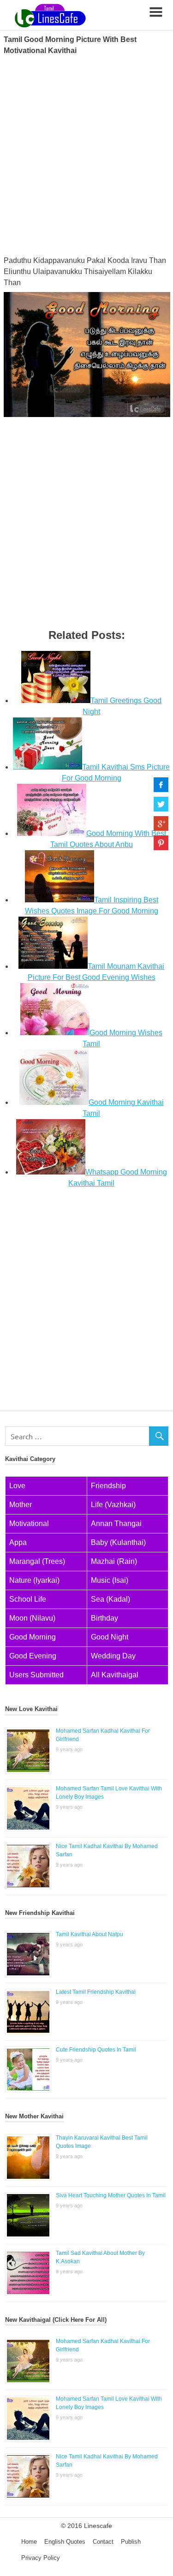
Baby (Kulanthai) (118, 1542)
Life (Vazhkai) (113, 1505)
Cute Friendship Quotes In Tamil (96, 2050)
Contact (103, 2542)
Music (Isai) (110, 1580)
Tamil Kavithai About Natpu (89, 1934)
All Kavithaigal (115, 1675)
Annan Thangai (116, 1524)
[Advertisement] (86, 154)
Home (29, 2542)
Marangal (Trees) (37, 1561)
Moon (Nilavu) (32, 1618)
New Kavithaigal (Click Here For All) (56, 2320)
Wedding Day (113, 1656)
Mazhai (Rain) (114, 1561)
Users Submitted (36, 1675)
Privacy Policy (41, 2558)
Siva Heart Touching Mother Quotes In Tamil (111, 2195)
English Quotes (65, 2542)
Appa (18, 1542)
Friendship (108, 1486)
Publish (131, 2542)
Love (17, 1486)
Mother (21, 1505)
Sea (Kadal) (110, 1599)
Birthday (104, 1618)
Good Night (110, 1637)
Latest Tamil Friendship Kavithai (96, 1992)
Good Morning (33, 1637)
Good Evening (33, 1656)
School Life (28, 1599)
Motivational (29, 1524)
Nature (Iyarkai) (34, 1580)
